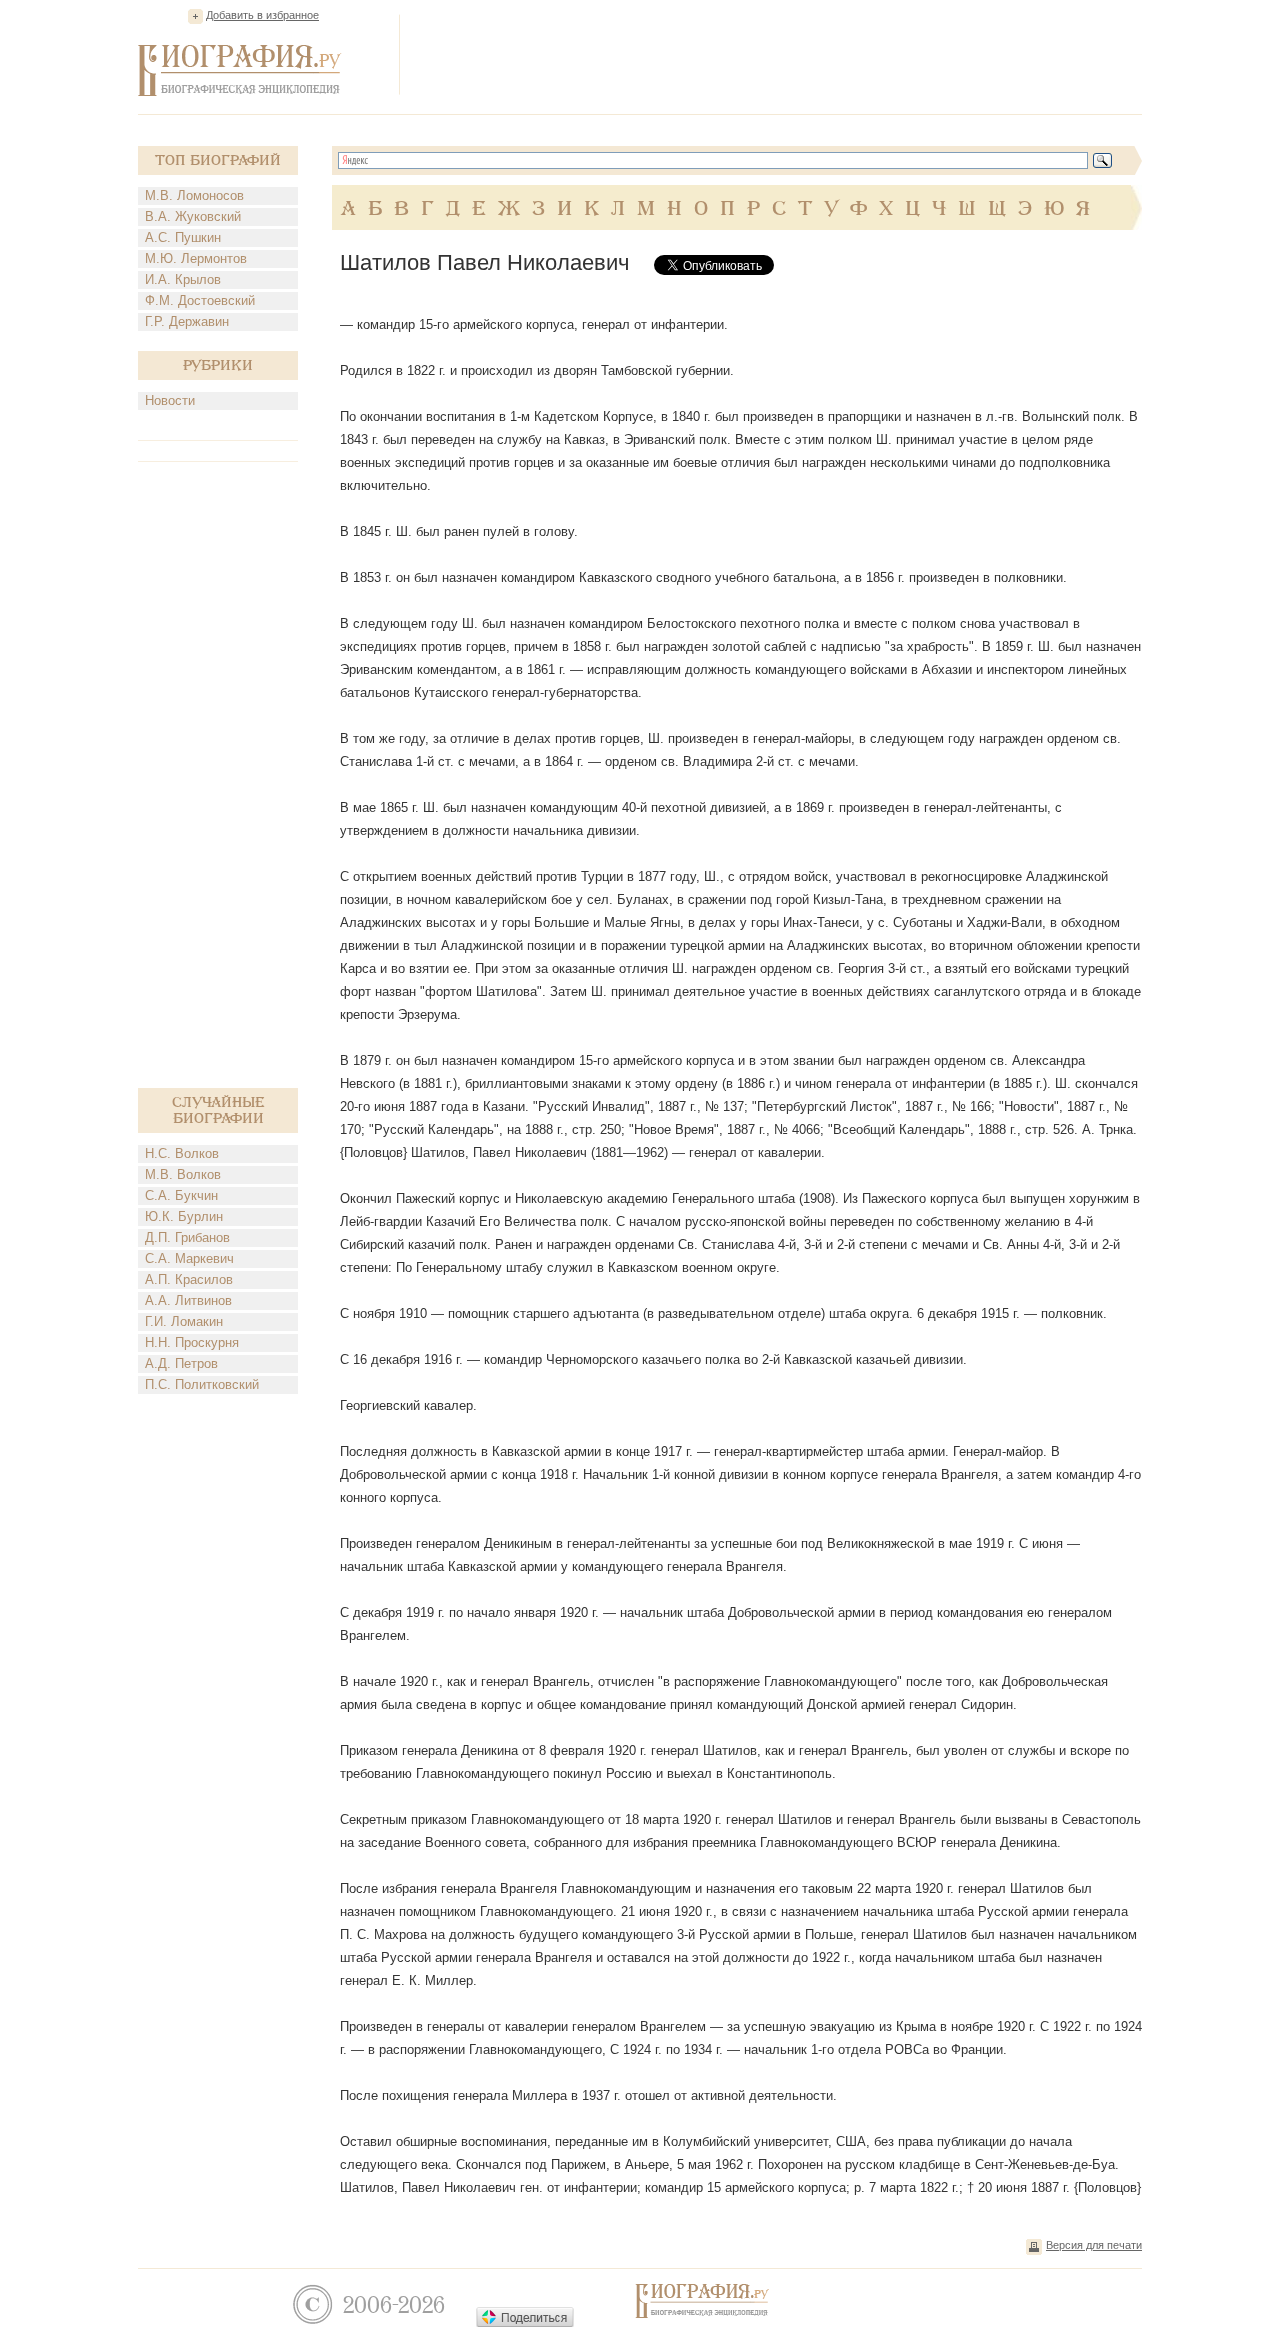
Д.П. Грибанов (187, 1237)
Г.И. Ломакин (184, 1321)
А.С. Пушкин (183, 237)
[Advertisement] (778, 54)
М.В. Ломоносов (194, 195)
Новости (170, 400)
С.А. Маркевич (189, 1258)
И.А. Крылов (183, 279)
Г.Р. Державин (187, 321)
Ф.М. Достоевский (200, 300)
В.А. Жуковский (193, 216)
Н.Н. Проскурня (192, 1342)
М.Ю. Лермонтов (196, 258)
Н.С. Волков (182, 1153)
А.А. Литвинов (188, 1300)
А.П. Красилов (189, 1279)
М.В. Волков (183, 1174)
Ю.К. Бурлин (184, 1216)
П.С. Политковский (202, 1384)
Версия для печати (1094, 2245)
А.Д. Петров (181, 1363)
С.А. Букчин (181, 1195)
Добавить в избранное (262, 15)
